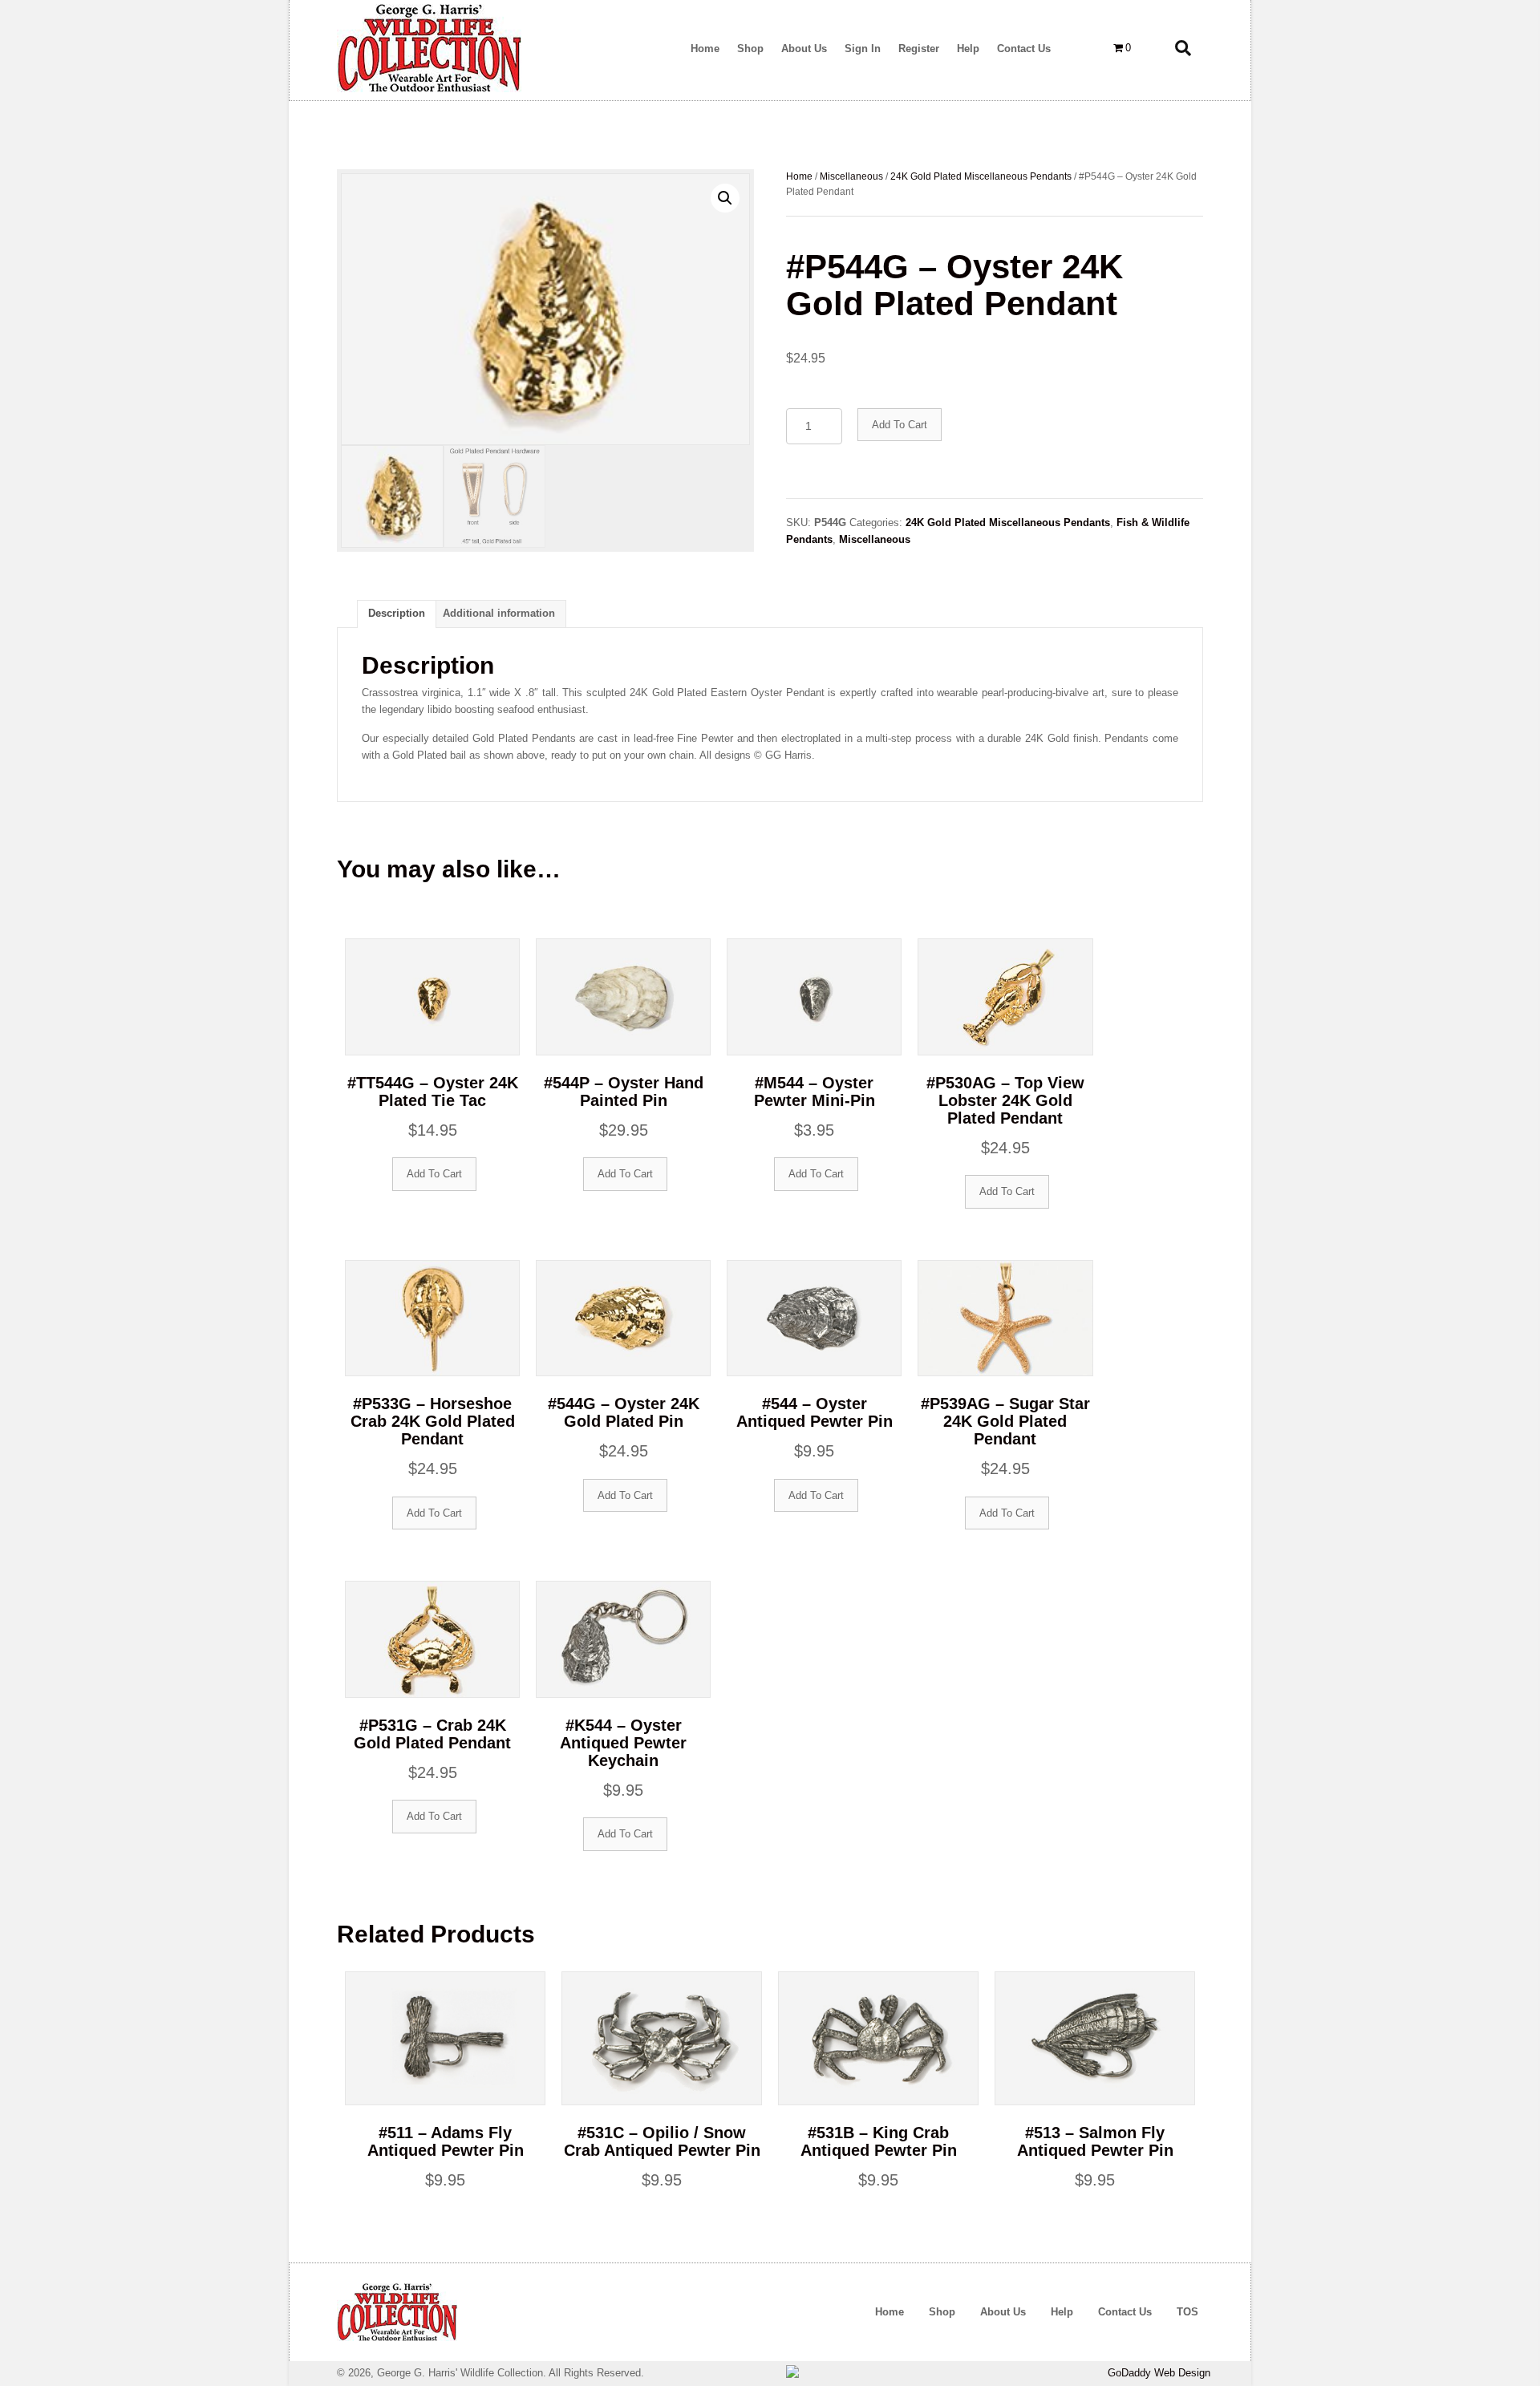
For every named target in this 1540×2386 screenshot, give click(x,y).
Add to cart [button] (434, 1174)
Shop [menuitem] (942, 2312)
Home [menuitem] (890, 2312)
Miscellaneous (851, 176)
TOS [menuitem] (1187, 2312)
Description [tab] (397, 613)
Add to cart (900, 425)
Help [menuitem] (1062, 2312)
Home (799, 176)
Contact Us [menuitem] (1125, 2312)
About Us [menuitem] (1003, 2312)
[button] (725, 198)
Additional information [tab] (499, 613)
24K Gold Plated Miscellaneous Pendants (981, 176)
